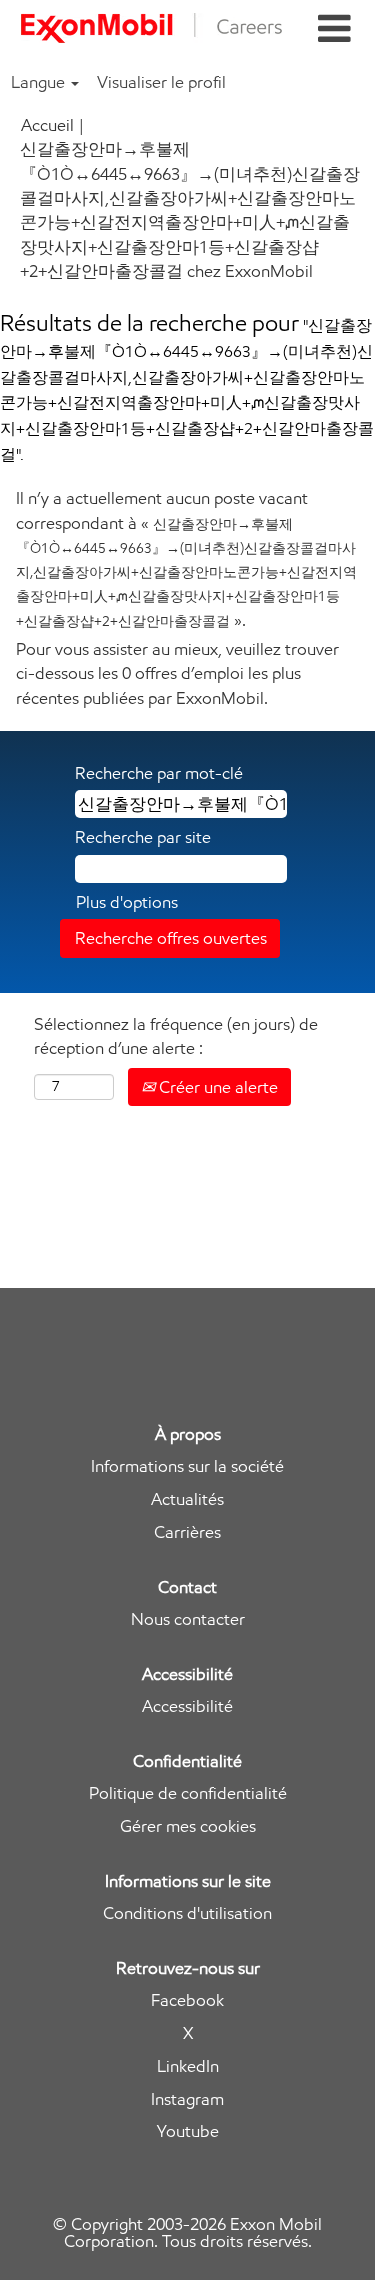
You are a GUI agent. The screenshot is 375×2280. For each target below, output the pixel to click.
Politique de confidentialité (188, 1793)
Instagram (187, 2099)
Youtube (188, 2131)
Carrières (187, 1532)
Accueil (47, 125)
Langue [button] (40, 82)
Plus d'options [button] (127, 902)
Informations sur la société (187, 1466)
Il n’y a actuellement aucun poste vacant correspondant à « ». (186, 558)
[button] (334, 29)
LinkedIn (188, 2066)
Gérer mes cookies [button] (188, 1826)
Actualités (187, 1499)
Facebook (187, 2000)
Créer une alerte (216, 1087)
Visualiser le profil (161, 82)
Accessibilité (187, 1706)
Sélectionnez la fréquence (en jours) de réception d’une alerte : (176, 1036)
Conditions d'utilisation (187, 1913)
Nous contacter (188, 1619)
